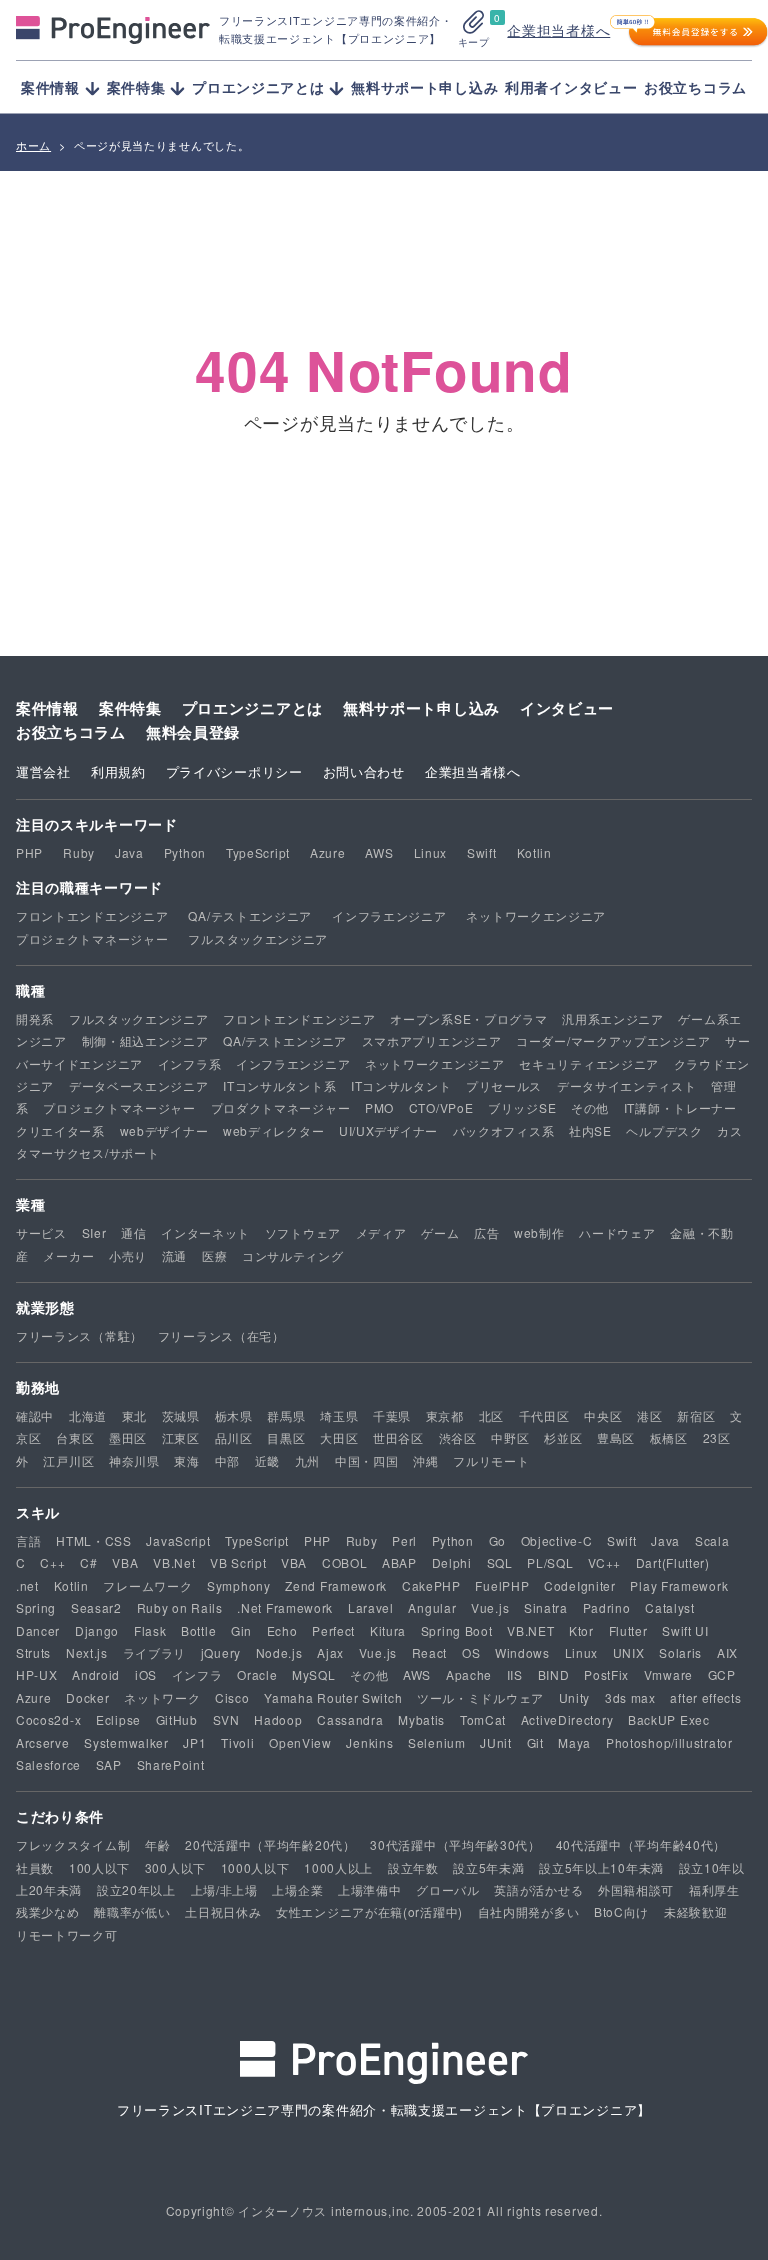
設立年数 (413, 1867)
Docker (87, 1697)
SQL (500, 1562)
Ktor (581, 1630)
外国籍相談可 (636, 1889)
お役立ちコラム (695, 87)
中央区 (603, 1415)
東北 (134, 1415)
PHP (29, 852)
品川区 (234, 1437)
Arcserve (43, 1742)
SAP (109, 1764)
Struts (33, 1652)
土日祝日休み (223, 1911)
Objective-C (557, 1540)
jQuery (221, 1652)
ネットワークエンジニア (536, 915)
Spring (36, 1607)
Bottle (198, 1630)
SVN (226, 1719)
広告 (486, 1232)
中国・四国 (367, 1460)
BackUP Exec (669, 1719)
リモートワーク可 (67, 1934)
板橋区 (669, 1437)
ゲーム (440, 1232)
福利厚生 (714, 1889)
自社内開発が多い (529, 1911)
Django (97, 1630)
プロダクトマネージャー (281, 1107)
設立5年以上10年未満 (601, 1867)
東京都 (445, 1415)
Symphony (239, 1585)
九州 (307, 1460)
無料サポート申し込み (424, 87)
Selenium (437, 1742)
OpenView (300, 1742)
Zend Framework (336, 1585)
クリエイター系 (60, 1130)
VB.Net (174, 1562)
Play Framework (679, 1585)
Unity (575, 1697)
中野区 (510, 1437)
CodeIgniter (580, 1585)
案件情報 (47, 708)
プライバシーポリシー (234, 771)
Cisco (232, 1697)
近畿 (267, 1460)
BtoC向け (621, 1911)
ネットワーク (162, 1697)
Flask (150, 1630)
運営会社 (43, 771)
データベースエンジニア (139, 1085)
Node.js (279, 1652)
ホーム (33, 145)
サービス (41, 1232)
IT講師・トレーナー (680, 1107)
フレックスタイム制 (73, 1844)
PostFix (606, 1674)
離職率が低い (132, 1911)
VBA (125, 1562)
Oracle (257, 1674)
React (430, 1652)
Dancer (38, 1630)
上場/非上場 (224, 1889)
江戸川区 (68, 1460)
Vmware (668, 1674)
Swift (482, 852)
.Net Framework (285, 1607)
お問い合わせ (364, 771)
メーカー (68, 1255)
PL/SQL (550, 1562)
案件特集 (130, 708)
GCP (722, 1674)
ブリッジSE (522, 1107)
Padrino (607, 1607)
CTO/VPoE (441, 1107)
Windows (522, 1652)
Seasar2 (96, 1607)
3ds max (630, 1697)
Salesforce (48, 1764)
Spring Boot (457, 1630)
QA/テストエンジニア (250, 915)
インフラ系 (190, 1063)
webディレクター (273, 1130)
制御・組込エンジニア (145, 1040)
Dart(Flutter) (673, 1562)
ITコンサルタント (401, 1085)
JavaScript (178, 1540)
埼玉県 (339, 1415)
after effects (705, 1697)
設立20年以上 (136, 1889)
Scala (712, 1540)
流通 (174, 1255)
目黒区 (286, 1437)
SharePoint (171, 1764)
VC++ (604, 1562)
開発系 (35, 1018)
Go (497, 1540)
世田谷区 (398, 1437)
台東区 (75, 1437)
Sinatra (546, 1607)
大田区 (339, 1437)
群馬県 (286, 1415)
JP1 (194, 1742)
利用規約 (118, 771)
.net (27, 1585)
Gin (241, 1630)
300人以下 (175, 1867)
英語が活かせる (538, 1889)
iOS (146, 1674)
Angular (432, 1607)
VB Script (238, 1562)
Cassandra (350, 1719)
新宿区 (696, 1415)
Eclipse (118, 1719)
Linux (431, 852)
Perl (404, 1540)
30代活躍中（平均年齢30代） (455, 1844)
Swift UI (685, 1630)
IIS (515, 1674)
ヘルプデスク (664, 1130)
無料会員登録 (193, 732)
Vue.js (490, 1607)
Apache (469, 1674)
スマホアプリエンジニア (432, 1040)
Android (96, 1674)
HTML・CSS (94, 1540)
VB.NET (530, 1630)
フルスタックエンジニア (258, 938)
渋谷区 (458, 1437)
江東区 (181, 1437)
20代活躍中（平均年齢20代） (270, 1844)
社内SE (590, 1130)
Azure (328, 852)
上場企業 (297, 1889)
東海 (186, 1460)
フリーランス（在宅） (221, 1335)
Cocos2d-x (48, 1719)
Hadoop (278, 1719)
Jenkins (369, 1742)
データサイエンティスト (627, 1085)
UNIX (629, 1652)
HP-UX (37, 1674)
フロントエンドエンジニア (92, 915)
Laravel (371, 1607)
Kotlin (534, 852)
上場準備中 (370, 1889)
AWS (379, 852)
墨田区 (128, 1437)
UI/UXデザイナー (388, 1130)
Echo (282, 1630)
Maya (574, 1742)
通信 (133, 1232)
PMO (379, 1107)
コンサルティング (293, 1255)
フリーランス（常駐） (79, 1335)
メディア (381, 1232)
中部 (227, 1460)
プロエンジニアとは (252, 708)
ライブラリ (155, 1652)
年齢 (157, 1844)
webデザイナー (164, 1130)
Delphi (452, 1562)
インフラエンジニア (389, 915)
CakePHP (431, 1585)
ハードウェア (617, 1232)
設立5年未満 (488, 1867)
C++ (52, 1562)
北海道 (88, 1415)
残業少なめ (48, 1911)
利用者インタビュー (571, 87)
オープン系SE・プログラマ (468, 1018)
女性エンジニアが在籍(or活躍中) (369, 1911)
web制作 (539, 1232)
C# (88, 1562)
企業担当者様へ (558, 30)
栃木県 (234, 1415)
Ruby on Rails (180, 1607)
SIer (94, 1232)
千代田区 (544, 1415)
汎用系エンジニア (613, 1018)
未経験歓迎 (696, 1911)
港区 (649, 1415)
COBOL (345, 1562)
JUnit (496, 1742)
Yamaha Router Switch (333, 1697)
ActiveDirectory (567, 1719)
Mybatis (421, 1719)
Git (535, 1742)
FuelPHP (502, 1585)
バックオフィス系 (504, 1130)
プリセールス (504, 1085)
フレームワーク (147, 1585)
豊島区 (616, 1437)
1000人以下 (255, 1867)
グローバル (448, 1889)
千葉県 (392, 1415)
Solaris (680, 1652)
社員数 (35, 1867)
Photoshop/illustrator (669, 1742)
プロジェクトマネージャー (92, 938)
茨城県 (181, 1415)
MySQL (314, 1674)
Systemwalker (126, 1742)
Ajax (330, 1652)
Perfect (333, 1630)
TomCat (483, 1719)
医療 (214, 1255)
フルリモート (491, 1460)
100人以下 (99, 1867)
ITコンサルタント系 (279, 1085)
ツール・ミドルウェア (480, 1697)
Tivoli (237, 1742)
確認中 (35, 1415)
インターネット (205, 1232)
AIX (727, 1652)
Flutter (628, 1630)
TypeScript (258, 852)
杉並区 (563, 1437)
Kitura (388, 1630)
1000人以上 (338, 1867)
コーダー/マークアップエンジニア (613, 1040)
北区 (491, 1415)
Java (129, 852)
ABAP (399, 1562)
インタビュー (567, 708)
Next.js (87, 1652)
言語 (28, 1540)
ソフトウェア (303, 1232)
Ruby (79, 852)
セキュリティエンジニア (589, 1063)
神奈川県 (134, 1460)
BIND (554, 1674)
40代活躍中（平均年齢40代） (641, 1844)
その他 (590, 1107)
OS (471, 1652)
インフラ (197, 1674)
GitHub (177, 1719)
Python (185, 852)
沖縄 (425, 1460)
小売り (128, 1255)
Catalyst (670, 1607)
